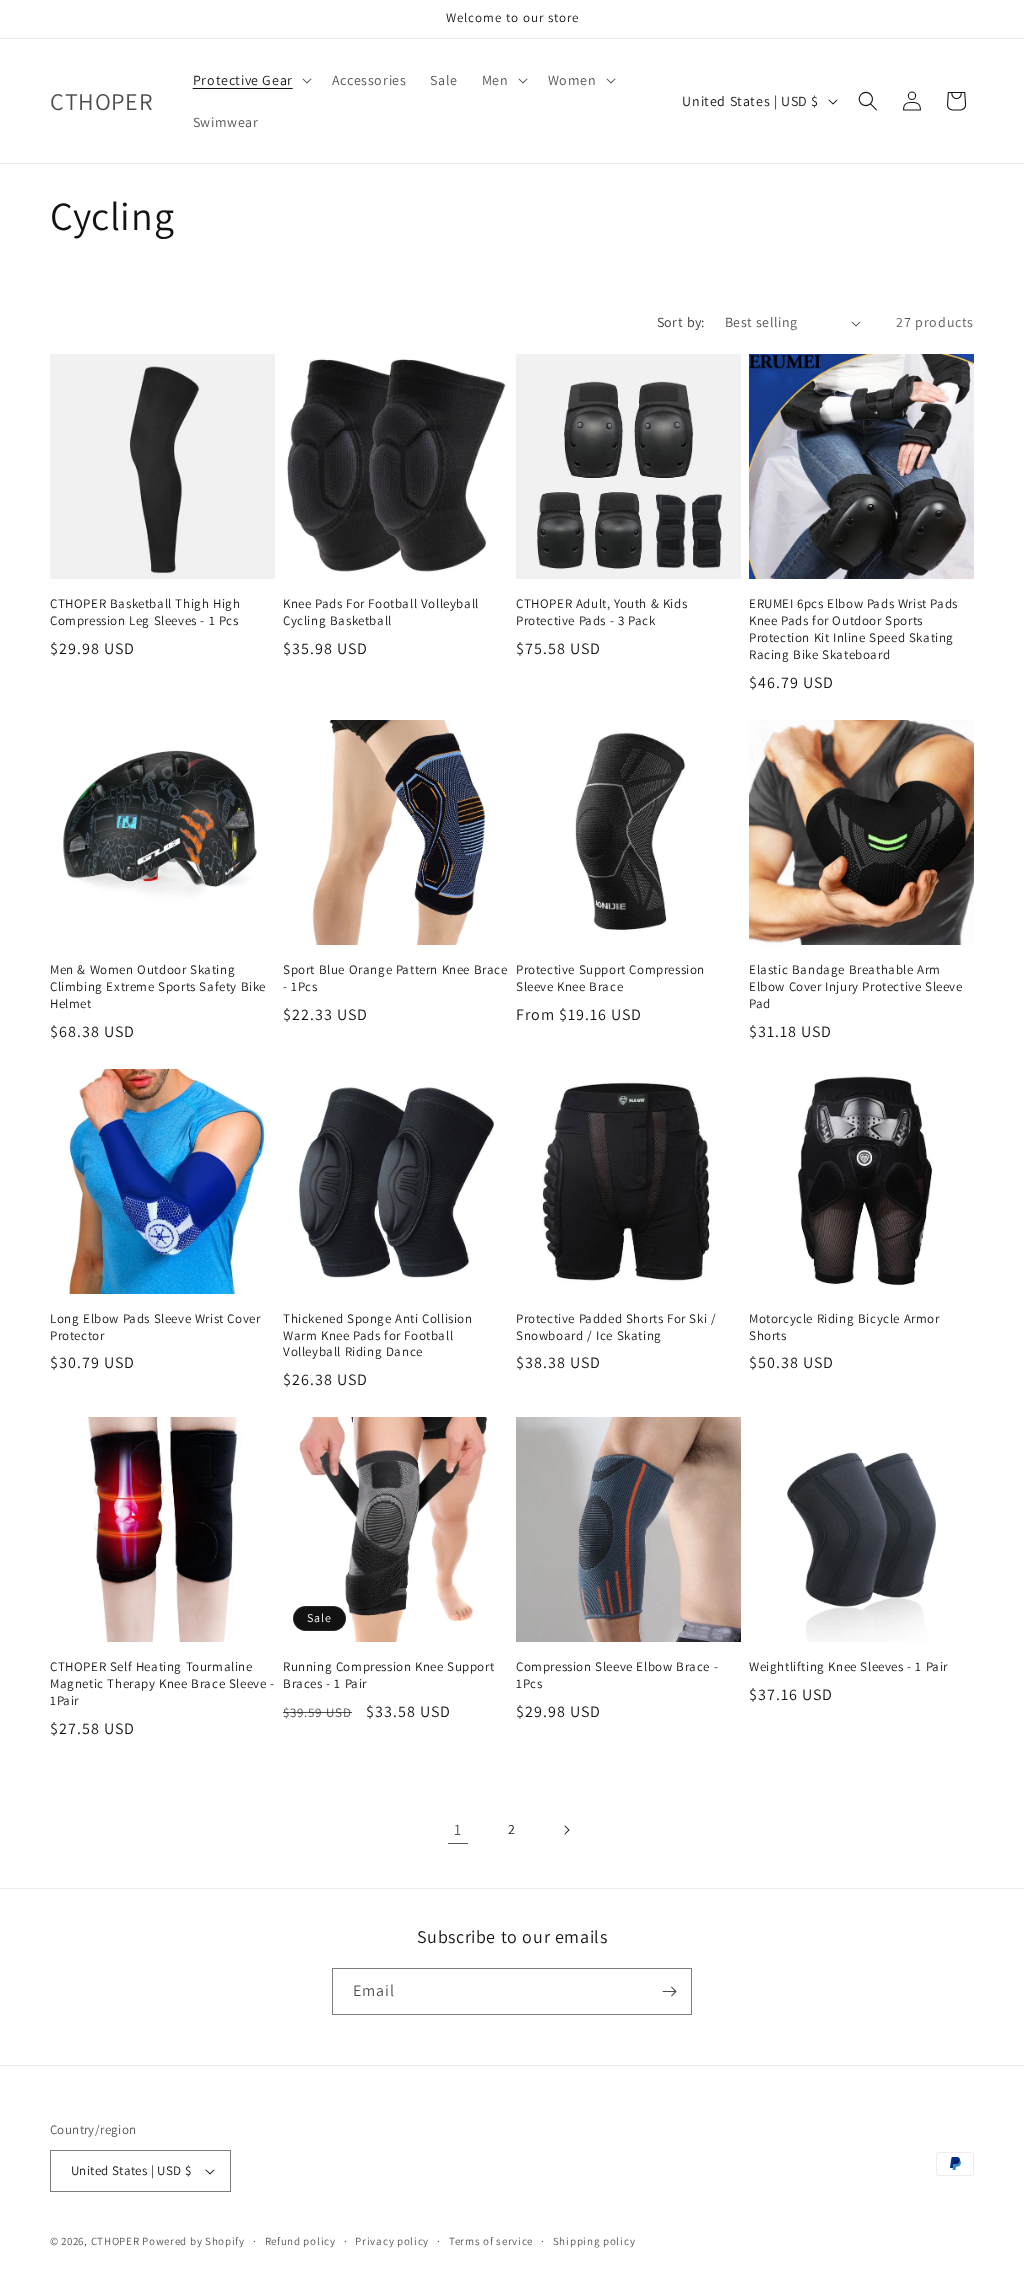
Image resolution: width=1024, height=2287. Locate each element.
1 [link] (458, 1829)
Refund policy (300, 2241)
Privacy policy (392, 2241)
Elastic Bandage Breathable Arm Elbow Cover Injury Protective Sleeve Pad (856, 987)
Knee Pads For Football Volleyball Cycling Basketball (381, 612)
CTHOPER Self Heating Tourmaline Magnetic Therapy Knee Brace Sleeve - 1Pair (162, 1684)
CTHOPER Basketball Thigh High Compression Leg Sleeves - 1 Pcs (145, 612)
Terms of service (491, 2241)
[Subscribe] (669, 1991)
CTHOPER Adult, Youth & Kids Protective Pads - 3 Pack (601, 612)
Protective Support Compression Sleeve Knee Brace (610, 978)
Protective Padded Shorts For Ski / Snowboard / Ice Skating (616, 1327)
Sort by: (681, 322)
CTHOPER (115, 2241)
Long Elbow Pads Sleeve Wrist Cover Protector (155, 1327)
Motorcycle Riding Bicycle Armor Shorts (844, 1327)
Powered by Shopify (193, 2241)
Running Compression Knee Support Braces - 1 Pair (388, 1675)
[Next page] (566, 1830)
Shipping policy (594, 2241)
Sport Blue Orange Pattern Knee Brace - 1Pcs (395, 978)
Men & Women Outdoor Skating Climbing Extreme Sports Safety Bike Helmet (158, 987)
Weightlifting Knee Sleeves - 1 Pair (848, 1667)
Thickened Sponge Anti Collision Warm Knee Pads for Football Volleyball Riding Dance (378, 1336)
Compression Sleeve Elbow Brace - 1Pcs (617, 1675)
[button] (250, 80)
